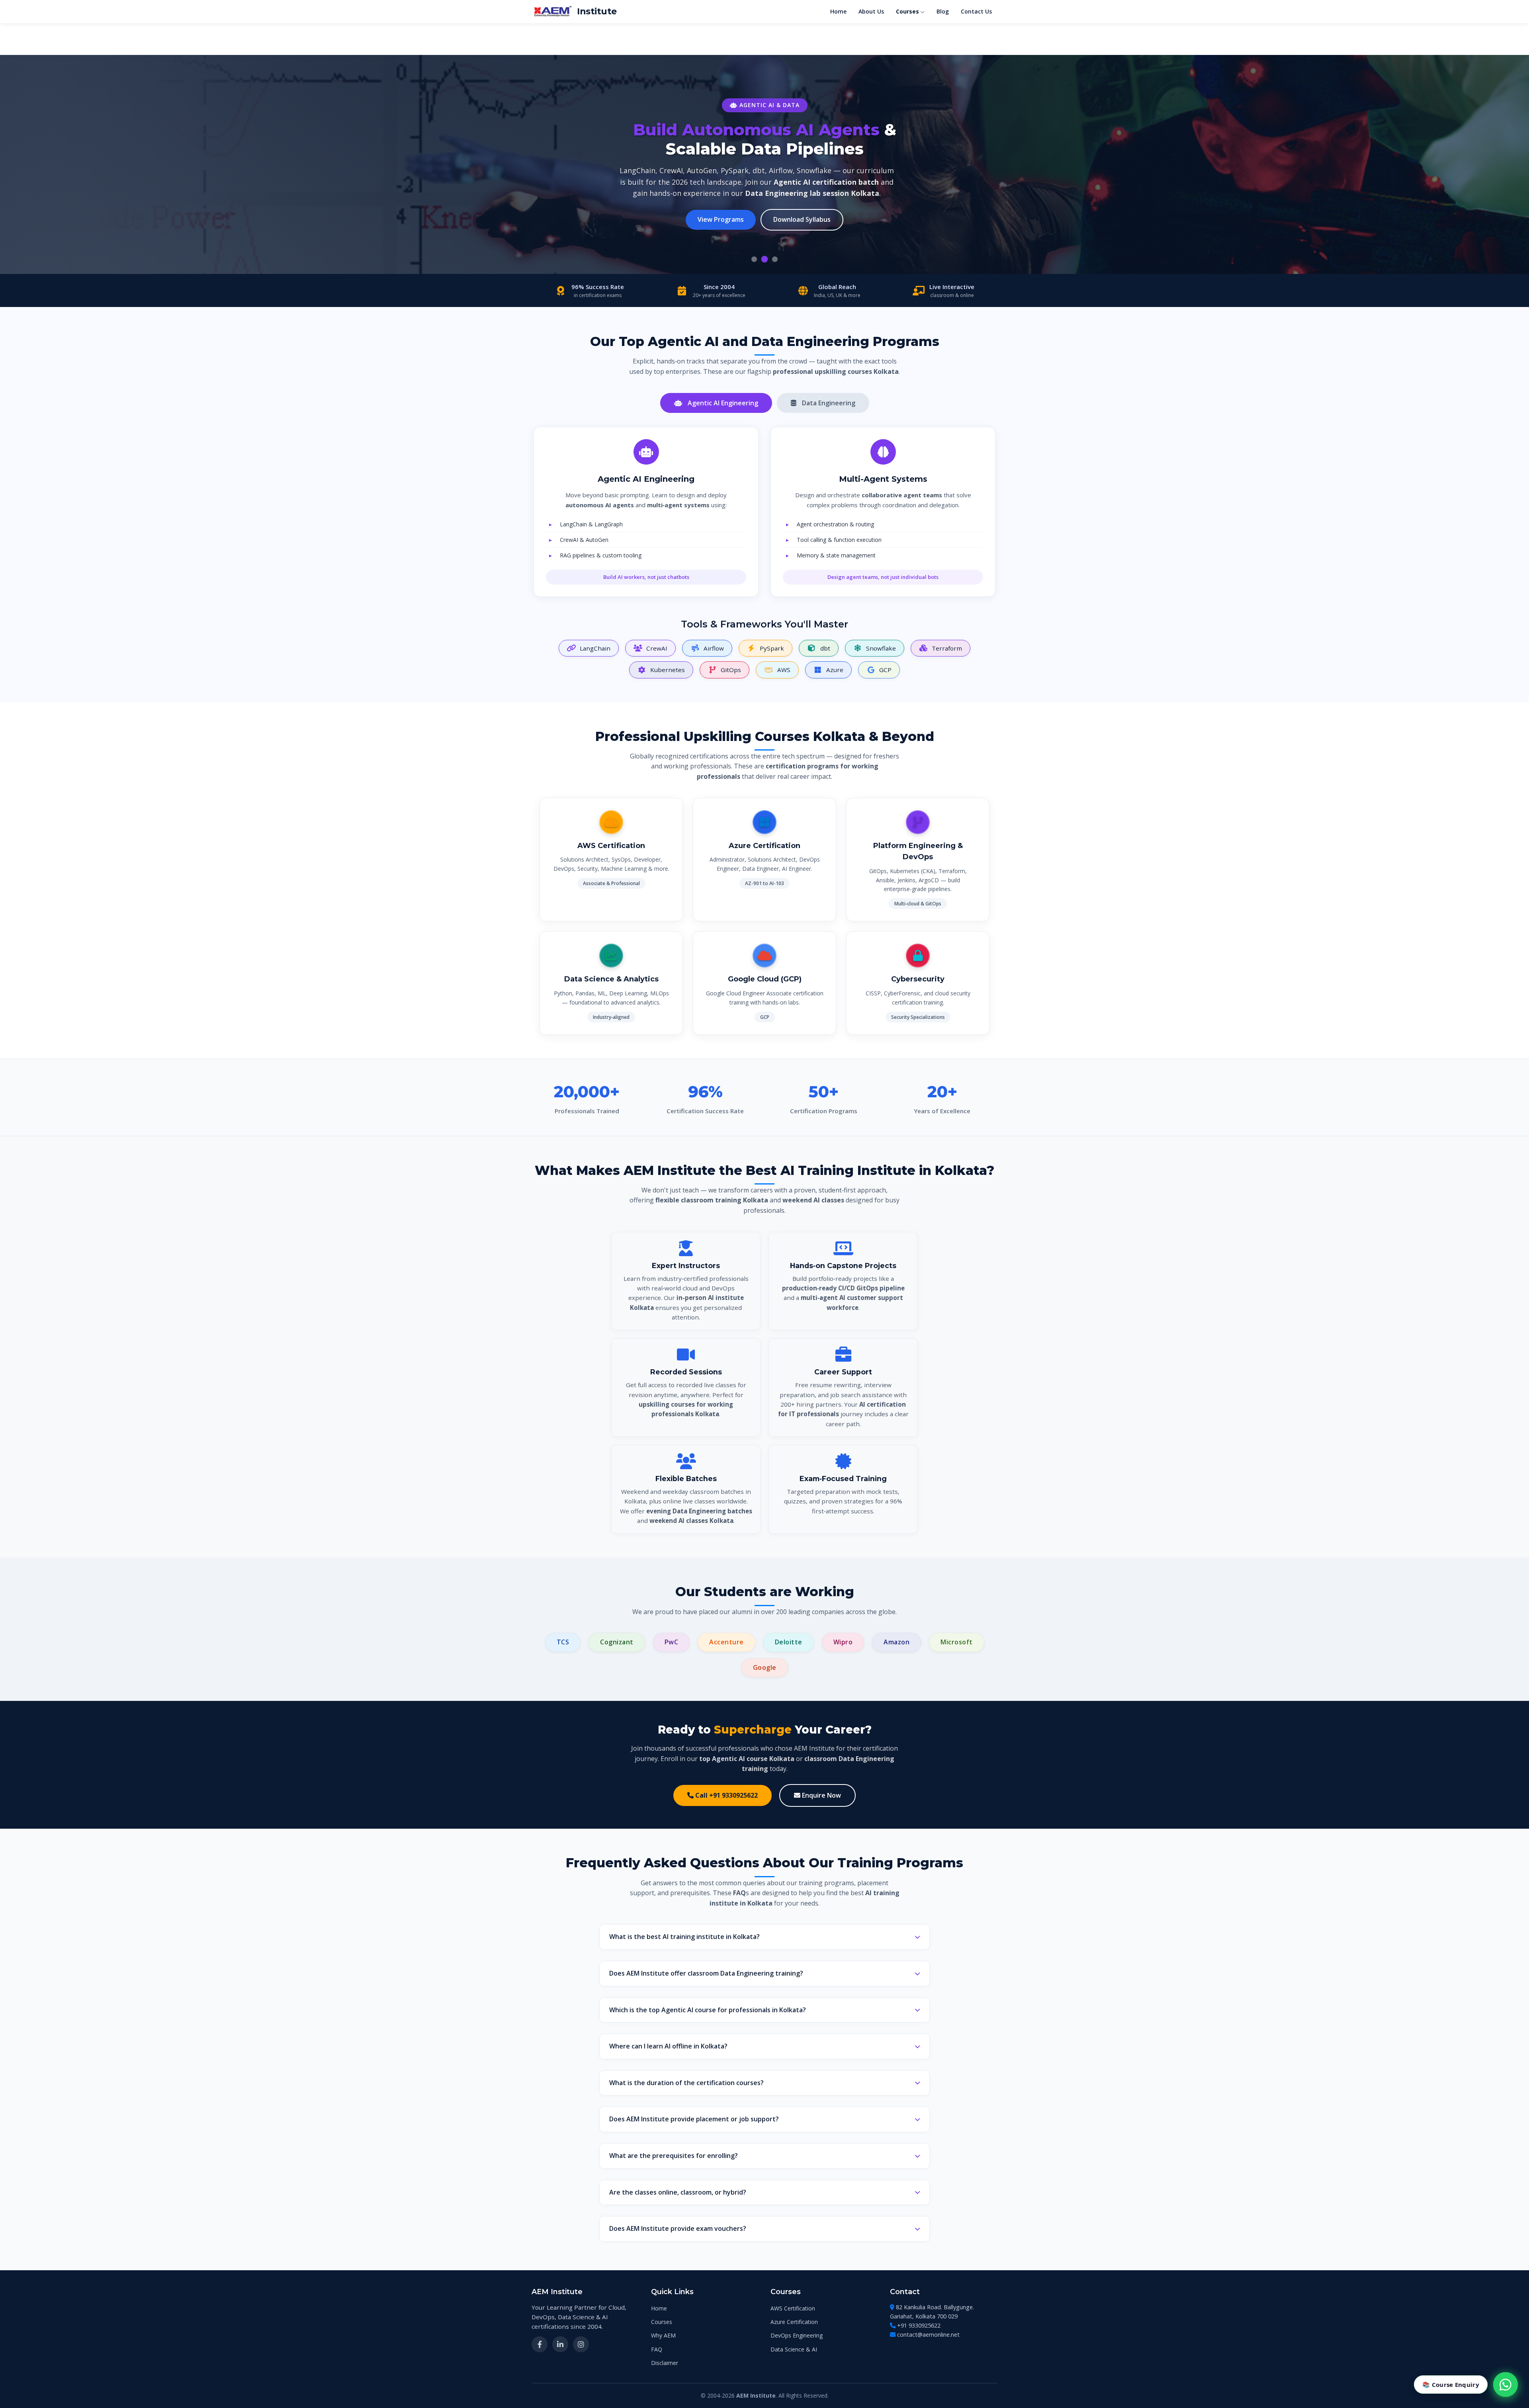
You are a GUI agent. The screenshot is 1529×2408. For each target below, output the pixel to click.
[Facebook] (540, 2344)
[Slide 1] (754, 259)
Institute (597, 11)
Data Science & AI (794, 2349)
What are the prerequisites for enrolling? (674, 2156)
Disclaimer (665, 2363)
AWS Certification (793, 2308)
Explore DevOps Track (733, 204)
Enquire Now (821, 1795)
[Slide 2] (764, 259)
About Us (871, 11)
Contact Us (976, 11)
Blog (943, 11)
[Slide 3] (775, 259)
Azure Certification (794, 2322)
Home (838, 11)
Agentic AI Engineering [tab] (722, 403)
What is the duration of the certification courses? (686, 2083)
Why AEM (663, 2335)
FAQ (657, 2349)
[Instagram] (581, 2344)
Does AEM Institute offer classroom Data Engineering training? (706, 1973)
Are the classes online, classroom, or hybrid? (678, 2192)
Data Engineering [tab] (828, 403)
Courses (907, 11)
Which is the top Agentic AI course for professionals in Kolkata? (708, 2010)
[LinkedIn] (560, 2344)
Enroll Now (813, 204)
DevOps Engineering (797, 2335)
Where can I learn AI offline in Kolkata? (668, 2046)
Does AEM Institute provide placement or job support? (694, 2119)
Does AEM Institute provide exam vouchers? (678, 2228)
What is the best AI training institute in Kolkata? (684, 1937)
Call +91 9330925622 (726, 1795)
